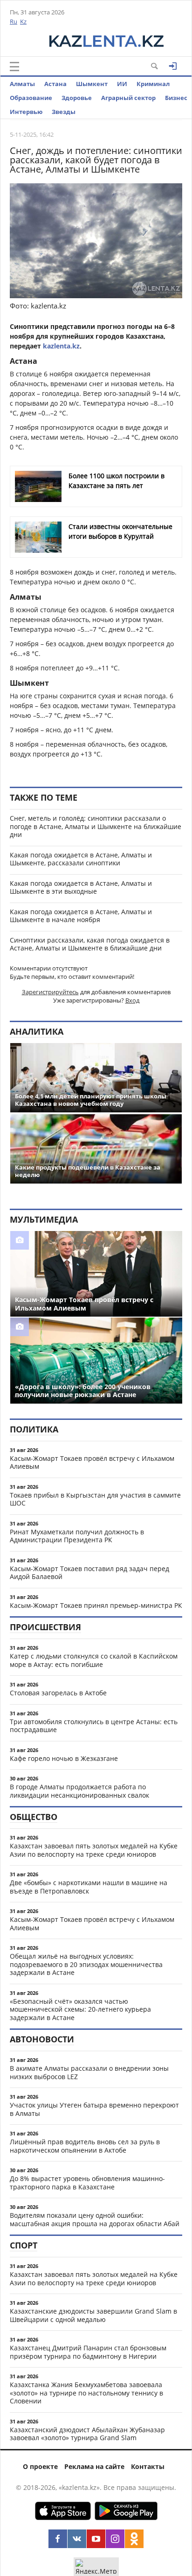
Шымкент (92, 84)
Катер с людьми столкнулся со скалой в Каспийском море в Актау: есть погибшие (94, 1660)
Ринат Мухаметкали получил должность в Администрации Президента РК (77, 1536)
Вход (132, 1000)
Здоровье (77, 98)
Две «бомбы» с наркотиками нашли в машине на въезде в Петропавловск (89, 1887)
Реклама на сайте (94, 2466)
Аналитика (37, 1031)
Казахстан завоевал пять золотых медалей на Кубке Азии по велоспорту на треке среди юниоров (94, 1850)
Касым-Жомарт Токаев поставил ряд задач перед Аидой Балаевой (89, 1573)
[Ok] (134, 2539)
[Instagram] (115, 2539)
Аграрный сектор (128, 98)
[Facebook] (58, 2539)
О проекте (40, 2466)
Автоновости (42, 2039)
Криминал (153, 84)
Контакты (148, 2466)
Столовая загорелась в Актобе (58, 1693)
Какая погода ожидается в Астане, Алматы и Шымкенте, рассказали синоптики (81, 859)
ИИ (122, 84)
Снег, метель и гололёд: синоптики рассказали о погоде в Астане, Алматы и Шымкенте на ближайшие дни (96, 826)
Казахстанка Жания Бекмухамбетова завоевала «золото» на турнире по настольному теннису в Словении (86, 2393)
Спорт (24, 2245)
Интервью (26, 112)
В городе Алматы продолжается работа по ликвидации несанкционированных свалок (79, 1791)
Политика (34, 1429)
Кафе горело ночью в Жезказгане (64, 1758)
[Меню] (14, 67)
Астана (55, 84)
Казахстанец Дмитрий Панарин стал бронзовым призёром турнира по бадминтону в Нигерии (88, 2352)
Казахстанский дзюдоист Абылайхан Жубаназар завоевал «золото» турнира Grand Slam (87, 2434)
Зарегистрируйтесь (50, 992)
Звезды (64, 112)
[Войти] (173, 66)
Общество (34, 1817)
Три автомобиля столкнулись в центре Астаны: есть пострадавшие (94, 1726)
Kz (23, 21)
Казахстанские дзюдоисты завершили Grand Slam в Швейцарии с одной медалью (93, 2315)
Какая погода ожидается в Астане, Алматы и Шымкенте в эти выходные (81, 887)
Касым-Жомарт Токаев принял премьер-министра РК (96, 1605)
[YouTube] (96, 2539)
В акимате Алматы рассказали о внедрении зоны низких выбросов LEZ (89, 2072)
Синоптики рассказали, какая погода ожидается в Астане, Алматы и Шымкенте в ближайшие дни (90, 944)
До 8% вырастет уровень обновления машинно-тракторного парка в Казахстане (87, 2183)
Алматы (22, 84)
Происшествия (45, 1627)
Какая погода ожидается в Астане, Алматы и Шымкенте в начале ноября (81, 916)
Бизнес (176, 98)
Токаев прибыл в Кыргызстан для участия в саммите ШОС (95, 1499)
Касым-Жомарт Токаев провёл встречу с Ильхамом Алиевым (92, 1462)
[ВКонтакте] (77, 2539)
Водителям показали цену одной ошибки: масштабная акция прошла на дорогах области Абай (95, 2219)
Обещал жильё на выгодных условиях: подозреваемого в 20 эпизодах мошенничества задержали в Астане (86, 1964)
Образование (31, 98)
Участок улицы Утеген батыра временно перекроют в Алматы (94, 2109)
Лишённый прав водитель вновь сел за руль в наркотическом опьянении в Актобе (85, 2146)
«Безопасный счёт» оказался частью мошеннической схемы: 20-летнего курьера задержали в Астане (80, 2009)
